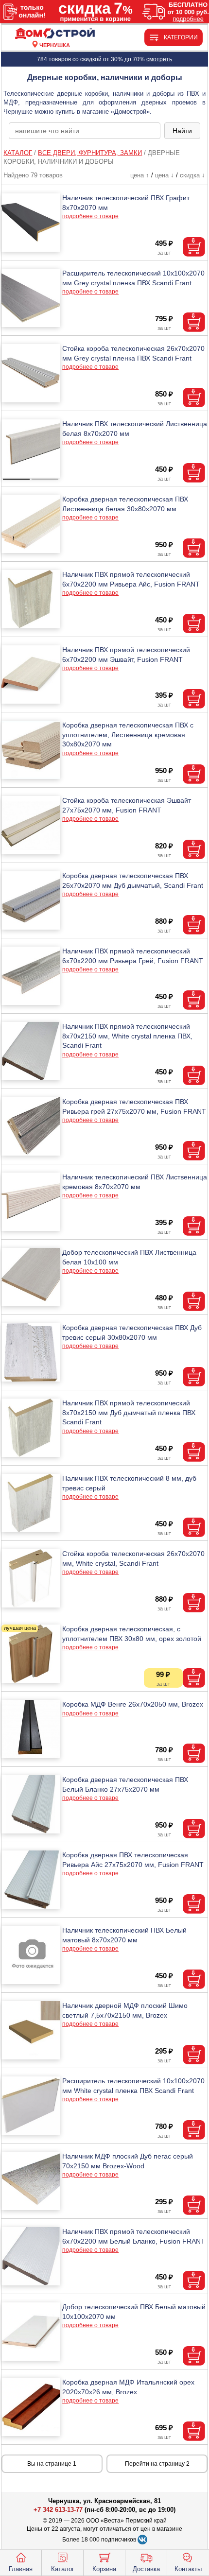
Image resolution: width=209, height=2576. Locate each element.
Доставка (146, 2569)
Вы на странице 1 (52, 2464)
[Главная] (55, 34)
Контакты (188, 2569)
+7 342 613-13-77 (58, 2510)
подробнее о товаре (90, 216)
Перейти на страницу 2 (157, 2464)
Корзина (104, 2569)
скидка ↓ (192, 175)
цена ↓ (165, 175)
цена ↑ (140, 175)
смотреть (159, 59)
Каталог (63, 2569)
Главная (21, 2569)
